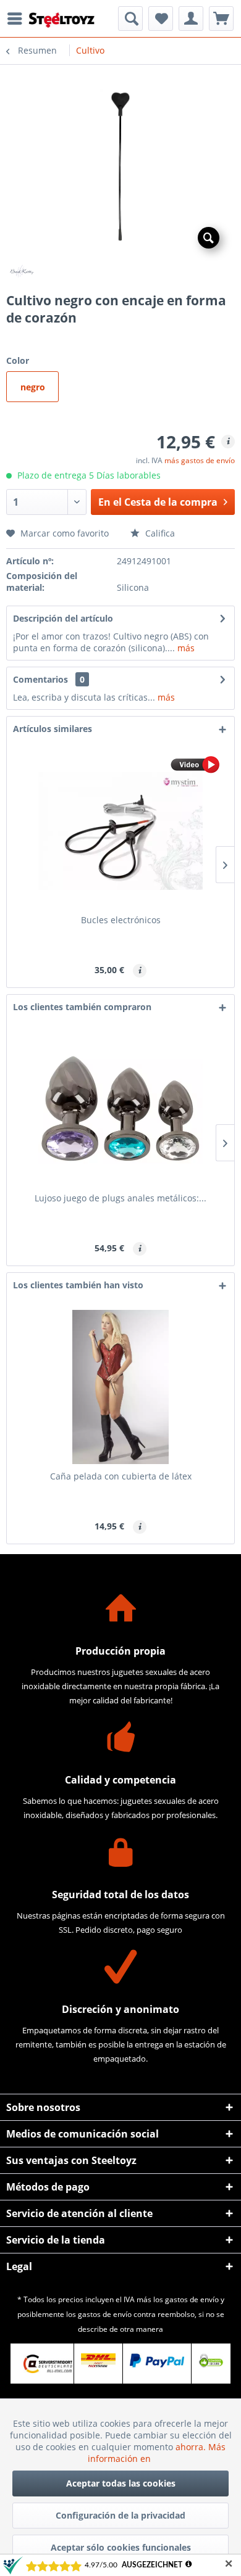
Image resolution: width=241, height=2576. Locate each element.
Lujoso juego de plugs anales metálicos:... (120, 1198)
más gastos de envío (200, 460)
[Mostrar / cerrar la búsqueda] (130, 19)
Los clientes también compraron (82, 1007)
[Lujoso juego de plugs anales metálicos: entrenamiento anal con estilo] (120, 1109)
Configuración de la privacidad (120, 2515)
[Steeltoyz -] (62, 20)
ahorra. (192, 2447)
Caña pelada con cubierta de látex (121, 1476)
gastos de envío (192, 2299)
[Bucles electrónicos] (120, 831)
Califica (159, 533)
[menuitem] (18, 19)
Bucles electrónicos (121, 920)
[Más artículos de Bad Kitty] (120, 272)
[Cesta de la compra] (221, 19)
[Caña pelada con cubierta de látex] (120, 1387)
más (185, 648)
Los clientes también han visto (78, 1285)
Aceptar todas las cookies (121, 2483)
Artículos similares (53, 729)
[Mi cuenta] (191, 19)
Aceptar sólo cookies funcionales (121, 2547)
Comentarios (40, 679)
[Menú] (18, 19)
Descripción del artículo (63, 618)
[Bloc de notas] (161, 19)
